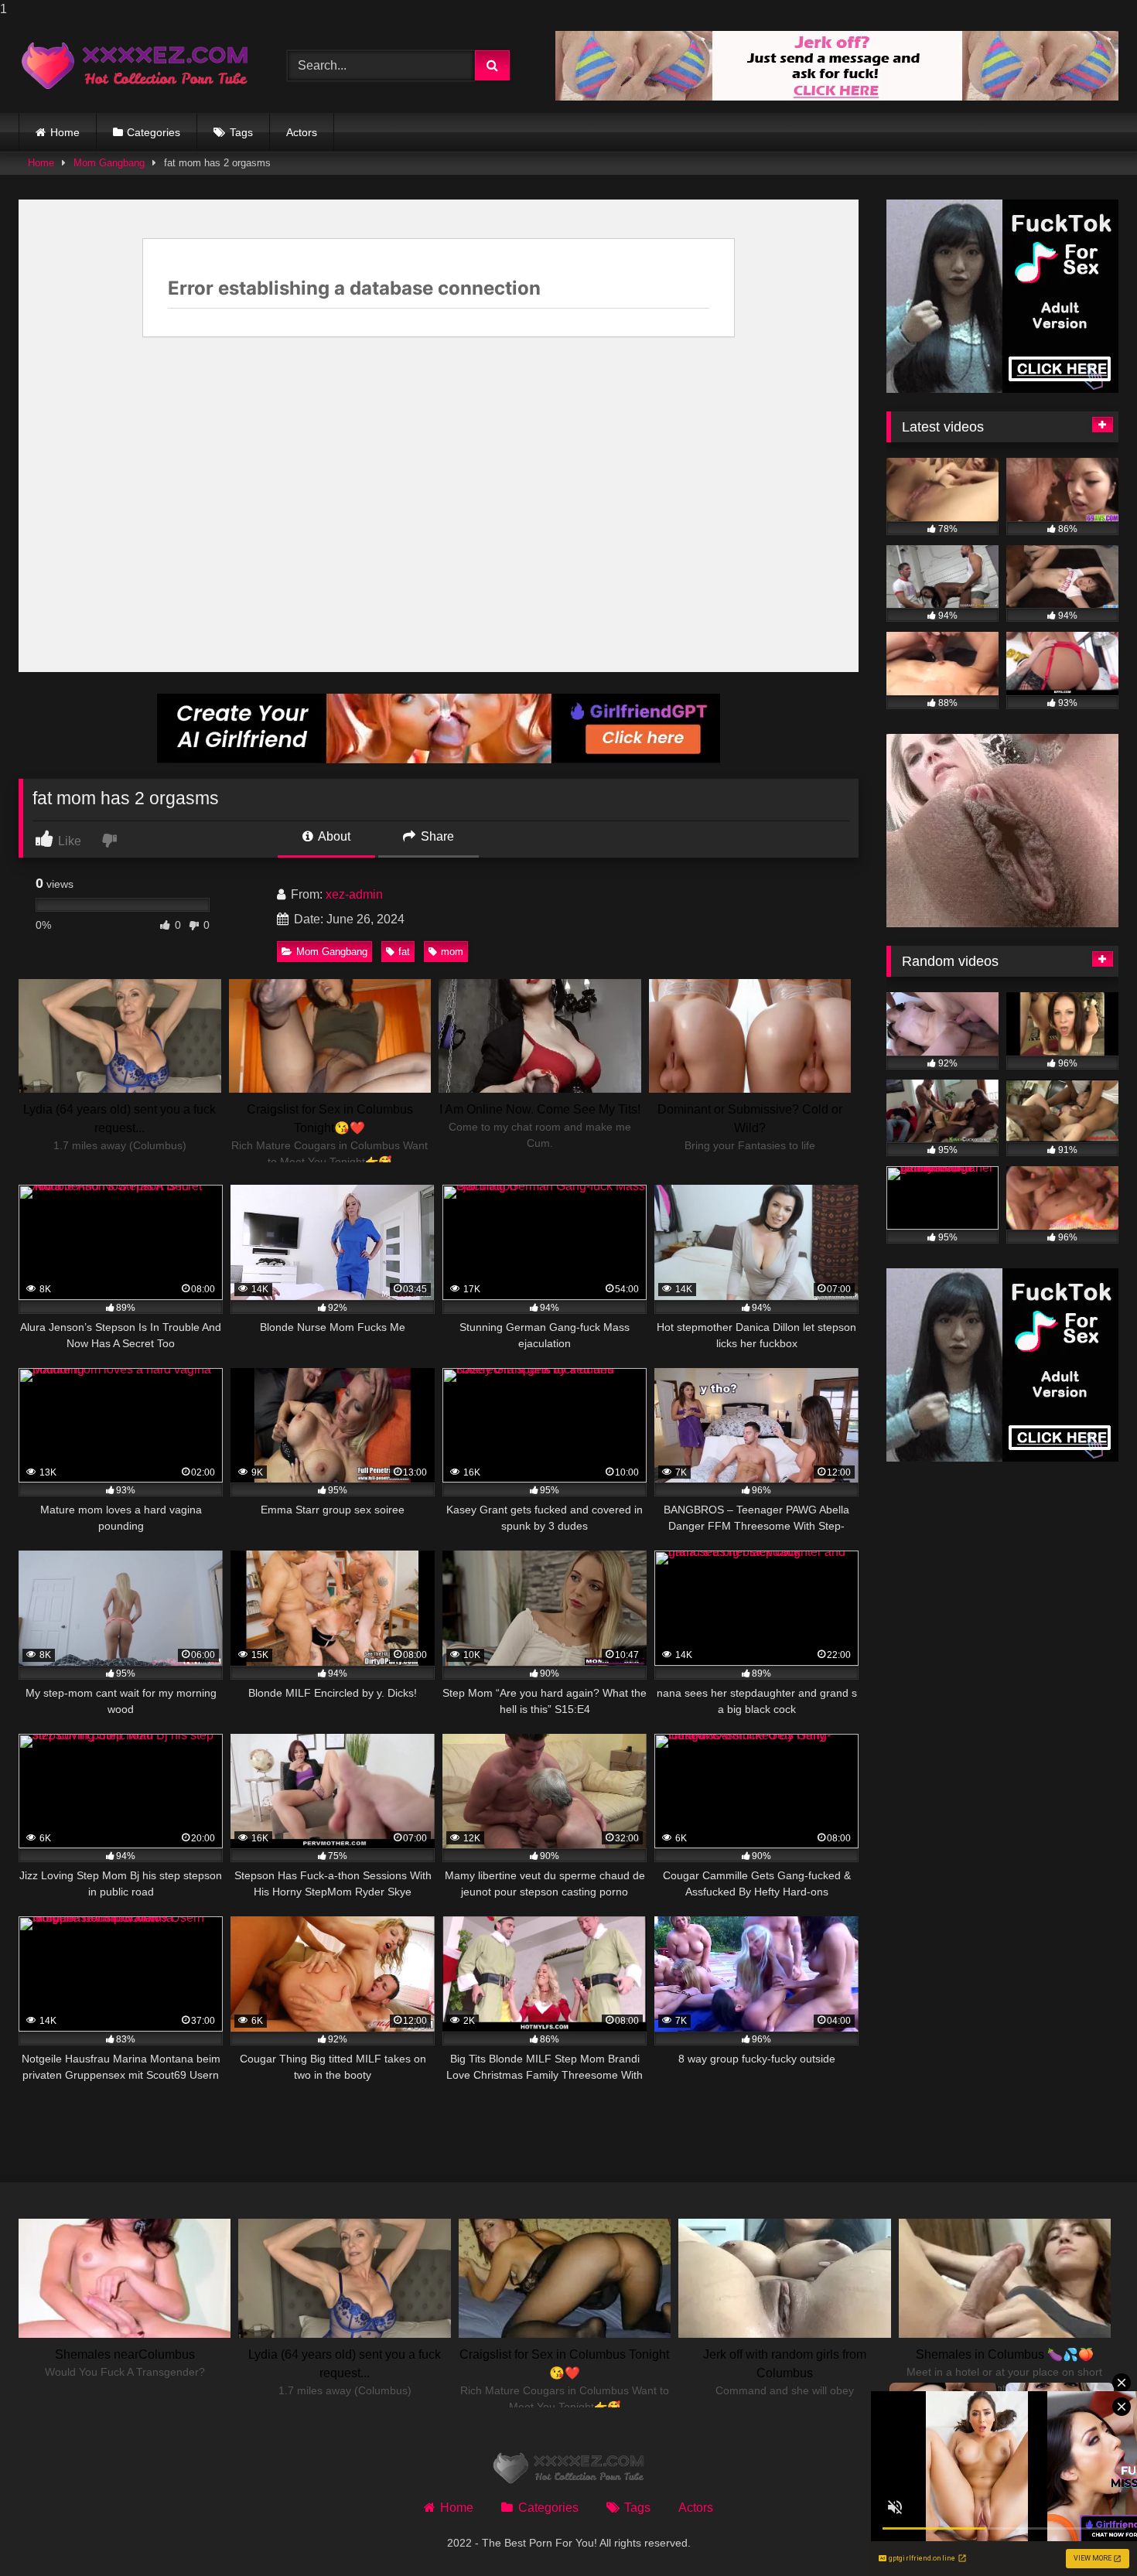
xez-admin (354, 894)
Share (436, 836)
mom (452, 952)
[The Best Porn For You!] (135, 66)
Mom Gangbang (109, 163)
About (333, 836)
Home (65, 132)
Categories (154, 132)
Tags (241, 132)
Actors (302, 132)
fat (404, 952)
